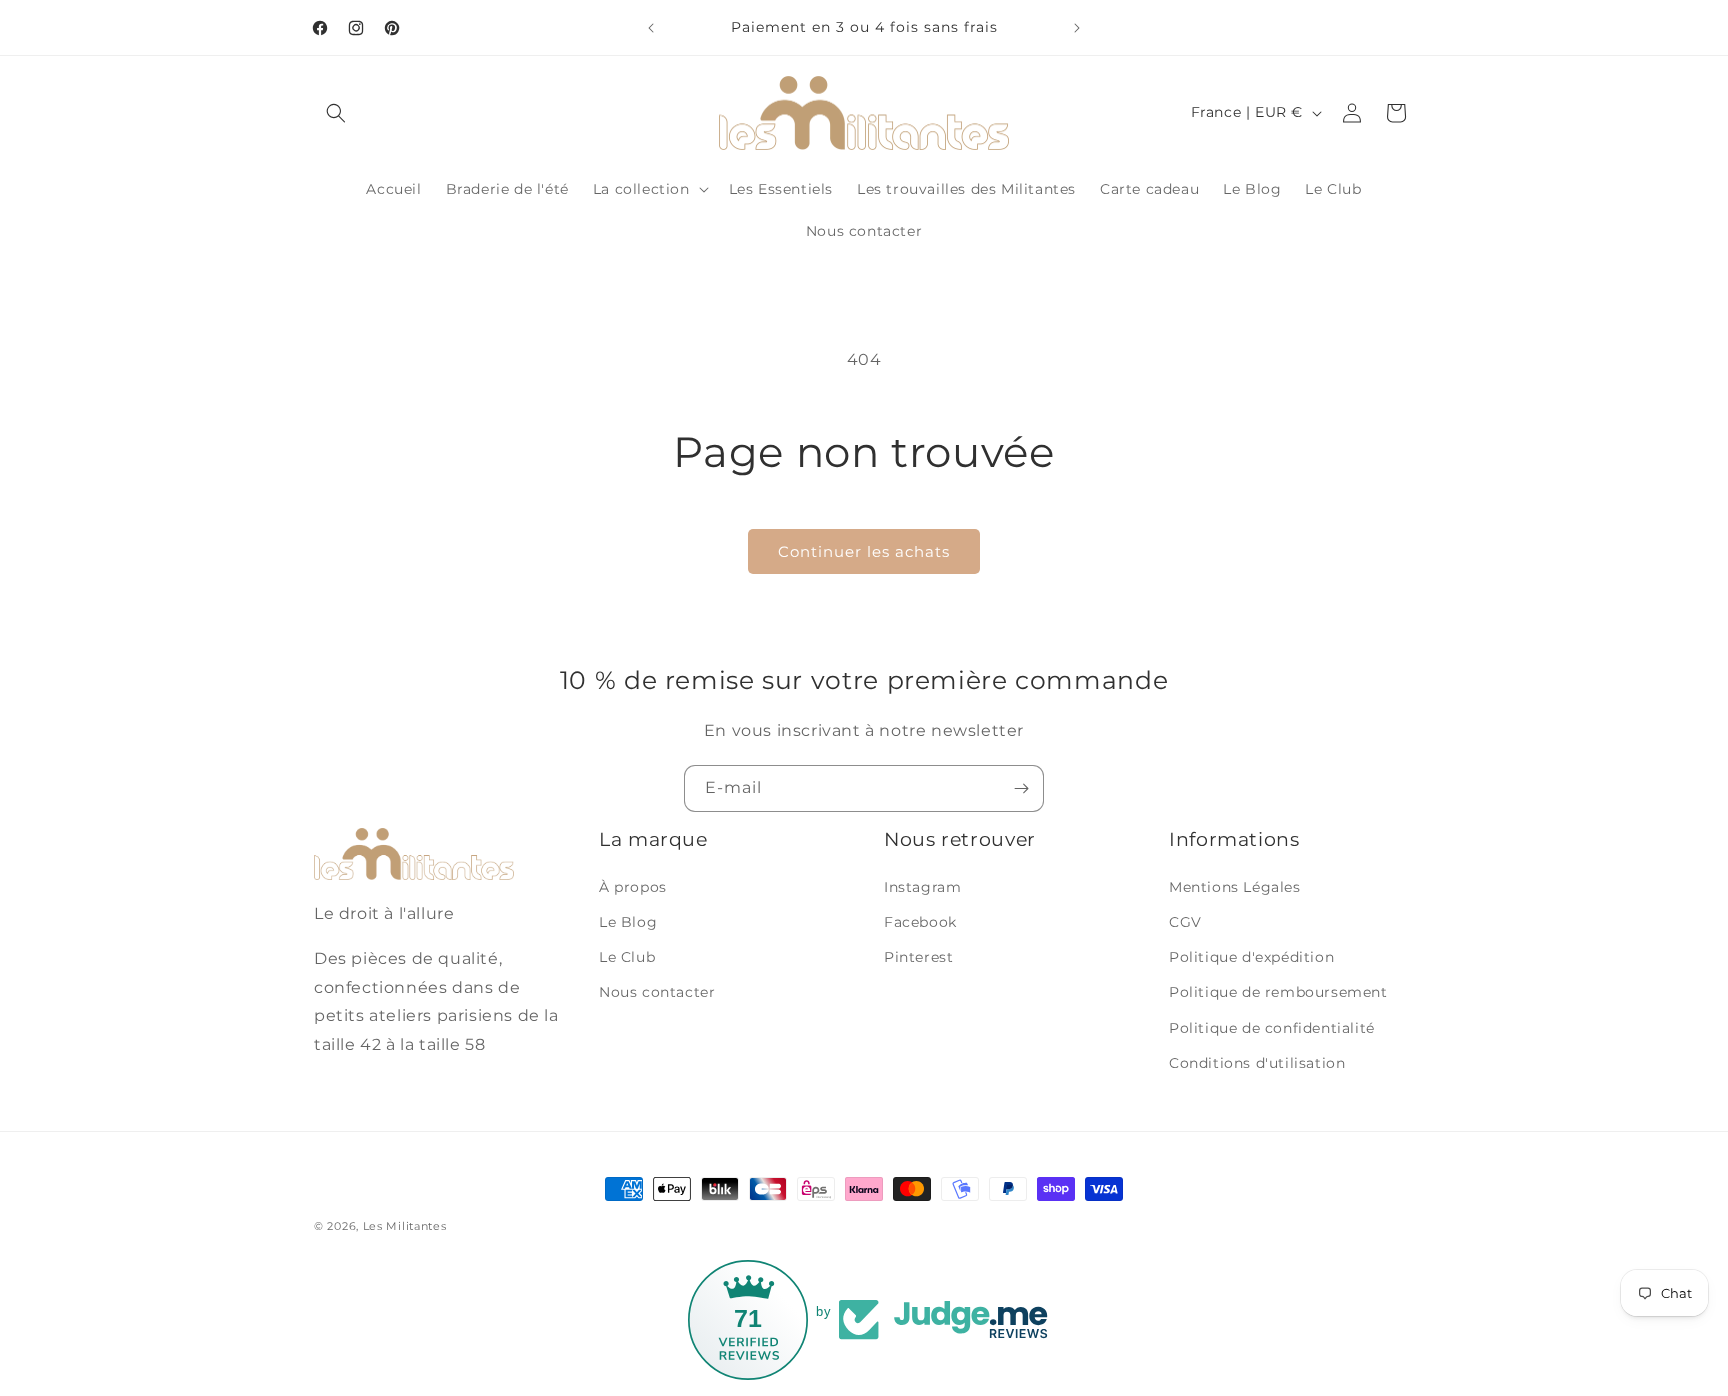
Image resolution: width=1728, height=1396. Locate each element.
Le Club (627, 957)
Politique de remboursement (1278, 992)
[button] (336, 113)
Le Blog (628, 922)
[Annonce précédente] (651, 28)
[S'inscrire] (1021, 788)
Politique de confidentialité (1272, 1028)
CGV (1185, 922)
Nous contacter (657, 992)
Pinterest (918, 957)
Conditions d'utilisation (1257, 1063)
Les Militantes (405, 1226)
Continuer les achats (864, 551)
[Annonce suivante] (1077, 28)
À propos (633, 887)
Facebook (920, 922)
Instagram (922, 887)
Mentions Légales (1235, 887)
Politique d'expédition (1251, 957)
